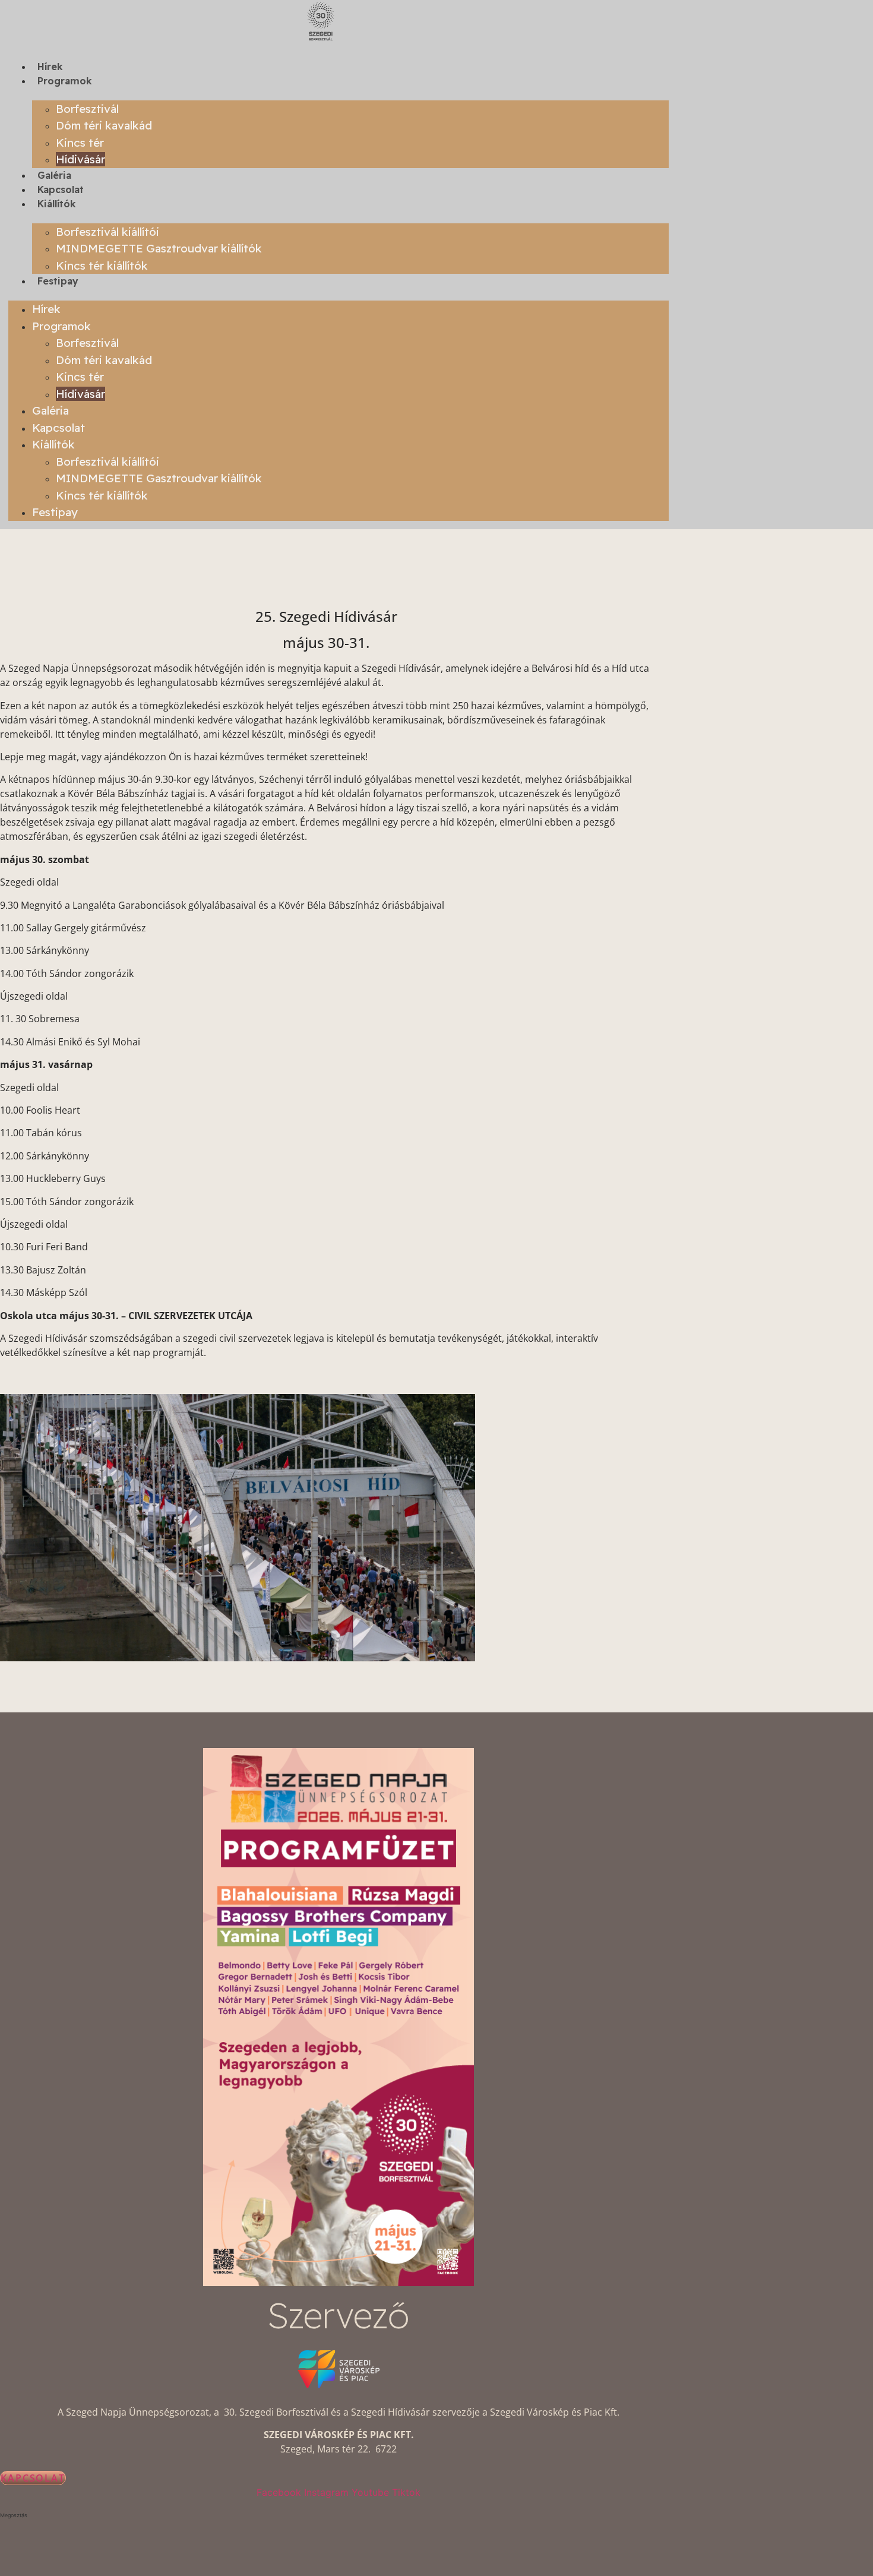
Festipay (58, 281)
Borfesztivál (87, 109)
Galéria (54, 175)
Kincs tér (80, 143)
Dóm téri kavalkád (104, 125)
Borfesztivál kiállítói (107, 232)
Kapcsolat (61, 189)
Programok (65, 81)
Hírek (50, 67)
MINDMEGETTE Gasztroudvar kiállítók (159, 248)
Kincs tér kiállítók (102, 265)
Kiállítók (57, 204)
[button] (339, 2515)
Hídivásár (80, 159)
